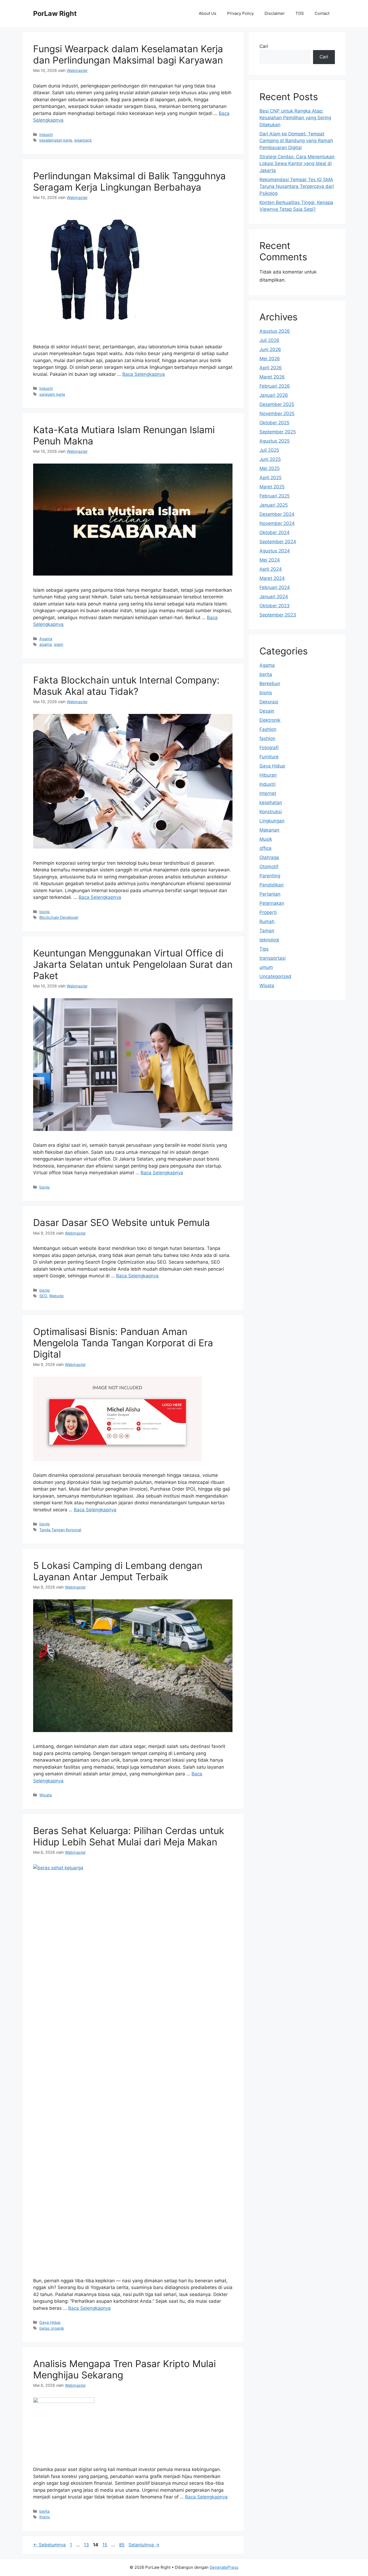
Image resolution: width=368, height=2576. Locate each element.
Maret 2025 (272, 487)
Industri (46, 134)
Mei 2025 (270, 468)
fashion (267, 738)
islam (59, 644)
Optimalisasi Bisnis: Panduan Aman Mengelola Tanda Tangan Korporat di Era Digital (123, 1343)
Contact (322, 13)
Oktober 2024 (275, 532)
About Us (208, 13)
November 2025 (277, 413)
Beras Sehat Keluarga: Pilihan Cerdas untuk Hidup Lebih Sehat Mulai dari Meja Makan (129, 1836)
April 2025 (270, 478)
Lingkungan (272, 821)
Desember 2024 (277, 514)
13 (87, 2545)
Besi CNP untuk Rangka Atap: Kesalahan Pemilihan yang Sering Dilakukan (295, 118)
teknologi (269, 940)
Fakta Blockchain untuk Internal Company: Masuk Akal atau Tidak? (126, 686)
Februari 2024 (275, 587)
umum (266, 967)
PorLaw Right (55, 13)
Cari (264, 46)
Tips (264, 949)
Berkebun (270, 684)
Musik (266, 839)
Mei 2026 (270, 359)
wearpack (83, 140)
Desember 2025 (277, 404)
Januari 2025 (274, 505)
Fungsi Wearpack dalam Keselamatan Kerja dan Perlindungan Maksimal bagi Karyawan (128, 54)
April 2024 (271, 569)
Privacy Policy (240, 13)
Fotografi (269, 748)
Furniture (269, 757)
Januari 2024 (274, 597)
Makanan (269, 830)
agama (46, 644)
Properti (268, 912)
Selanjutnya (144, 2545)
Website (56, 1296)
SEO (43, 1296)
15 (105, 2545)
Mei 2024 (270, 560)
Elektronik (270, 720)
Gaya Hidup (50, 2322)
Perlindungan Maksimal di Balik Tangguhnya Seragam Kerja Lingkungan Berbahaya (129, 181)
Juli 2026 (269, 340)
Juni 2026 (270, 349)
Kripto (45, 2517)
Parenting (270, 876)
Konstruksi (271, 812)
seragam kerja (52, 394)
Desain (267, 711)
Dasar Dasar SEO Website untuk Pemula (121, 1222)
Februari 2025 (275, 496)
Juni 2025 (270, 459)
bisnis (45, 912)
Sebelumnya (49, 2545)
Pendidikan (272, 885)
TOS (300, 13)
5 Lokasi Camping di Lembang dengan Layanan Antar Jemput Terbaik (118, 1571)
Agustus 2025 (275, 441)
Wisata (46, 1795)
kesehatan (271, 802)
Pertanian (270, 894)
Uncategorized (275, 976)
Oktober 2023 (275, 606)
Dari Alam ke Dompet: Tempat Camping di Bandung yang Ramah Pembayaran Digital (296, 141)
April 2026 (271, 368)
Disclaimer (275, 13)
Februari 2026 (275, 386)
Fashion (268, 729)
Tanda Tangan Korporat (60, 1530)
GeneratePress (224, 2567)
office (265, 848)
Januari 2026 (274, 395)
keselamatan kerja (56, 140)
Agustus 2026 (275, 331)
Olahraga (269, 857)
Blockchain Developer (59, 917)
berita (44, 2511)
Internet (268, 793)
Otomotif (269, 867)
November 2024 (277, 523)
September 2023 (278, 615)
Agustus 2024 (275, 551)
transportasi (272, 958)
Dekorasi (269, 702)
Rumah (267, 921)
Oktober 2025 (274, 423)
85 (122, 2545)
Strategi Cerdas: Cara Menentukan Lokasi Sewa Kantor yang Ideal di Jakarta (297, 164)
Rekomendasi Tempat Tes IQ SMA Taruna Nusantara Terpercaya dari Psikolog (297, 186)
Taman (267, 931)
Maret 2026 (272, 377)
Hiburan (268, 775)
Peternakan (272, 903)
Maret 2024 (272, 578)
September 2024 (278, 542)
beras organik (52, 2328)
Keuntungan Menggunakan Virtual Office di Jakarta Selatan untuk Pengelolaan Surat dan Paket (133, 964)
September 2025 (278, 432)
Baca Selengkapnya (144, 374)
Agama (46, 639)
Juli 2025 (269, 450)
